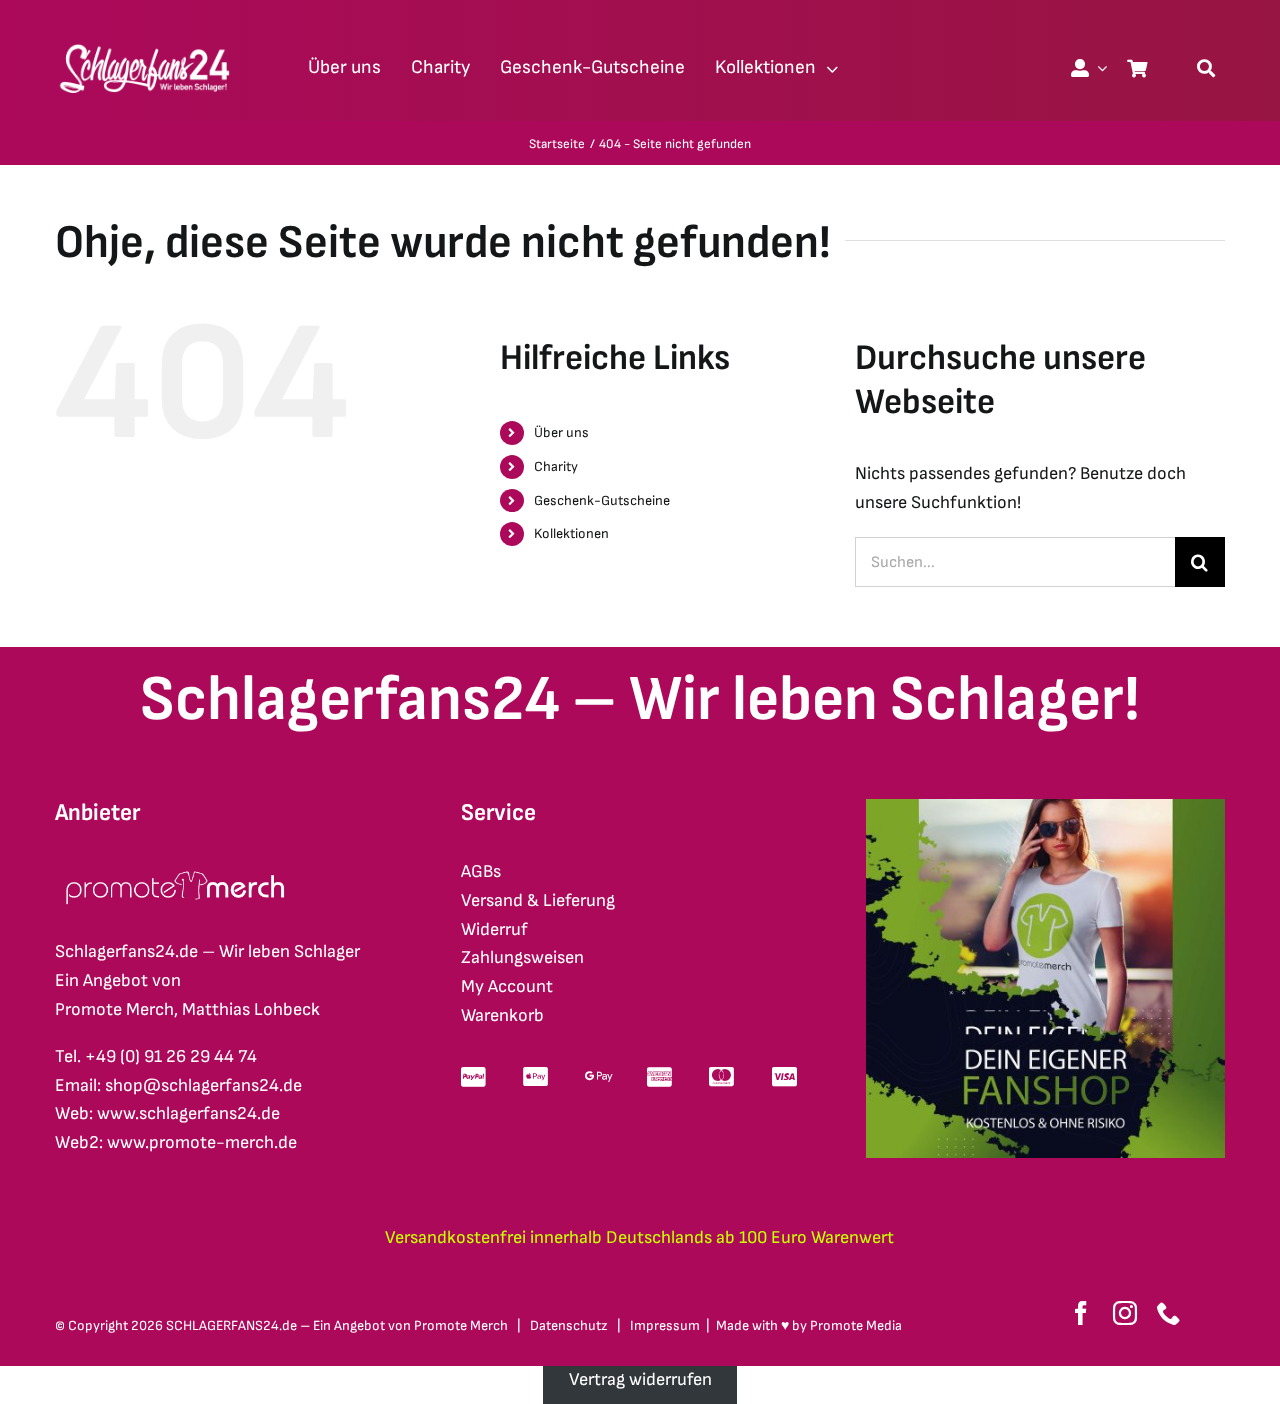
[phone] (1169, 1313)
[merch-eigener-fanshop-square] (1045, 807)
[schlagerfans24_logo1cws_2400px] (146, 41)
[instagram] (1125, 1313)
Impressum (665, 1325)
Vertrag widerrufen (640, 1379)
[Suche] (1206, 68)
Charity (556, 466)
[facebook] (1081, 1313)
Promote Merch (461, 1325)
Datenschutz (569, 1325)
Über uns (561, 432)
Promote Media (856, 1325)
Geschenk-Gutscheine (602, 500)
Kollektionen (571, 533)
